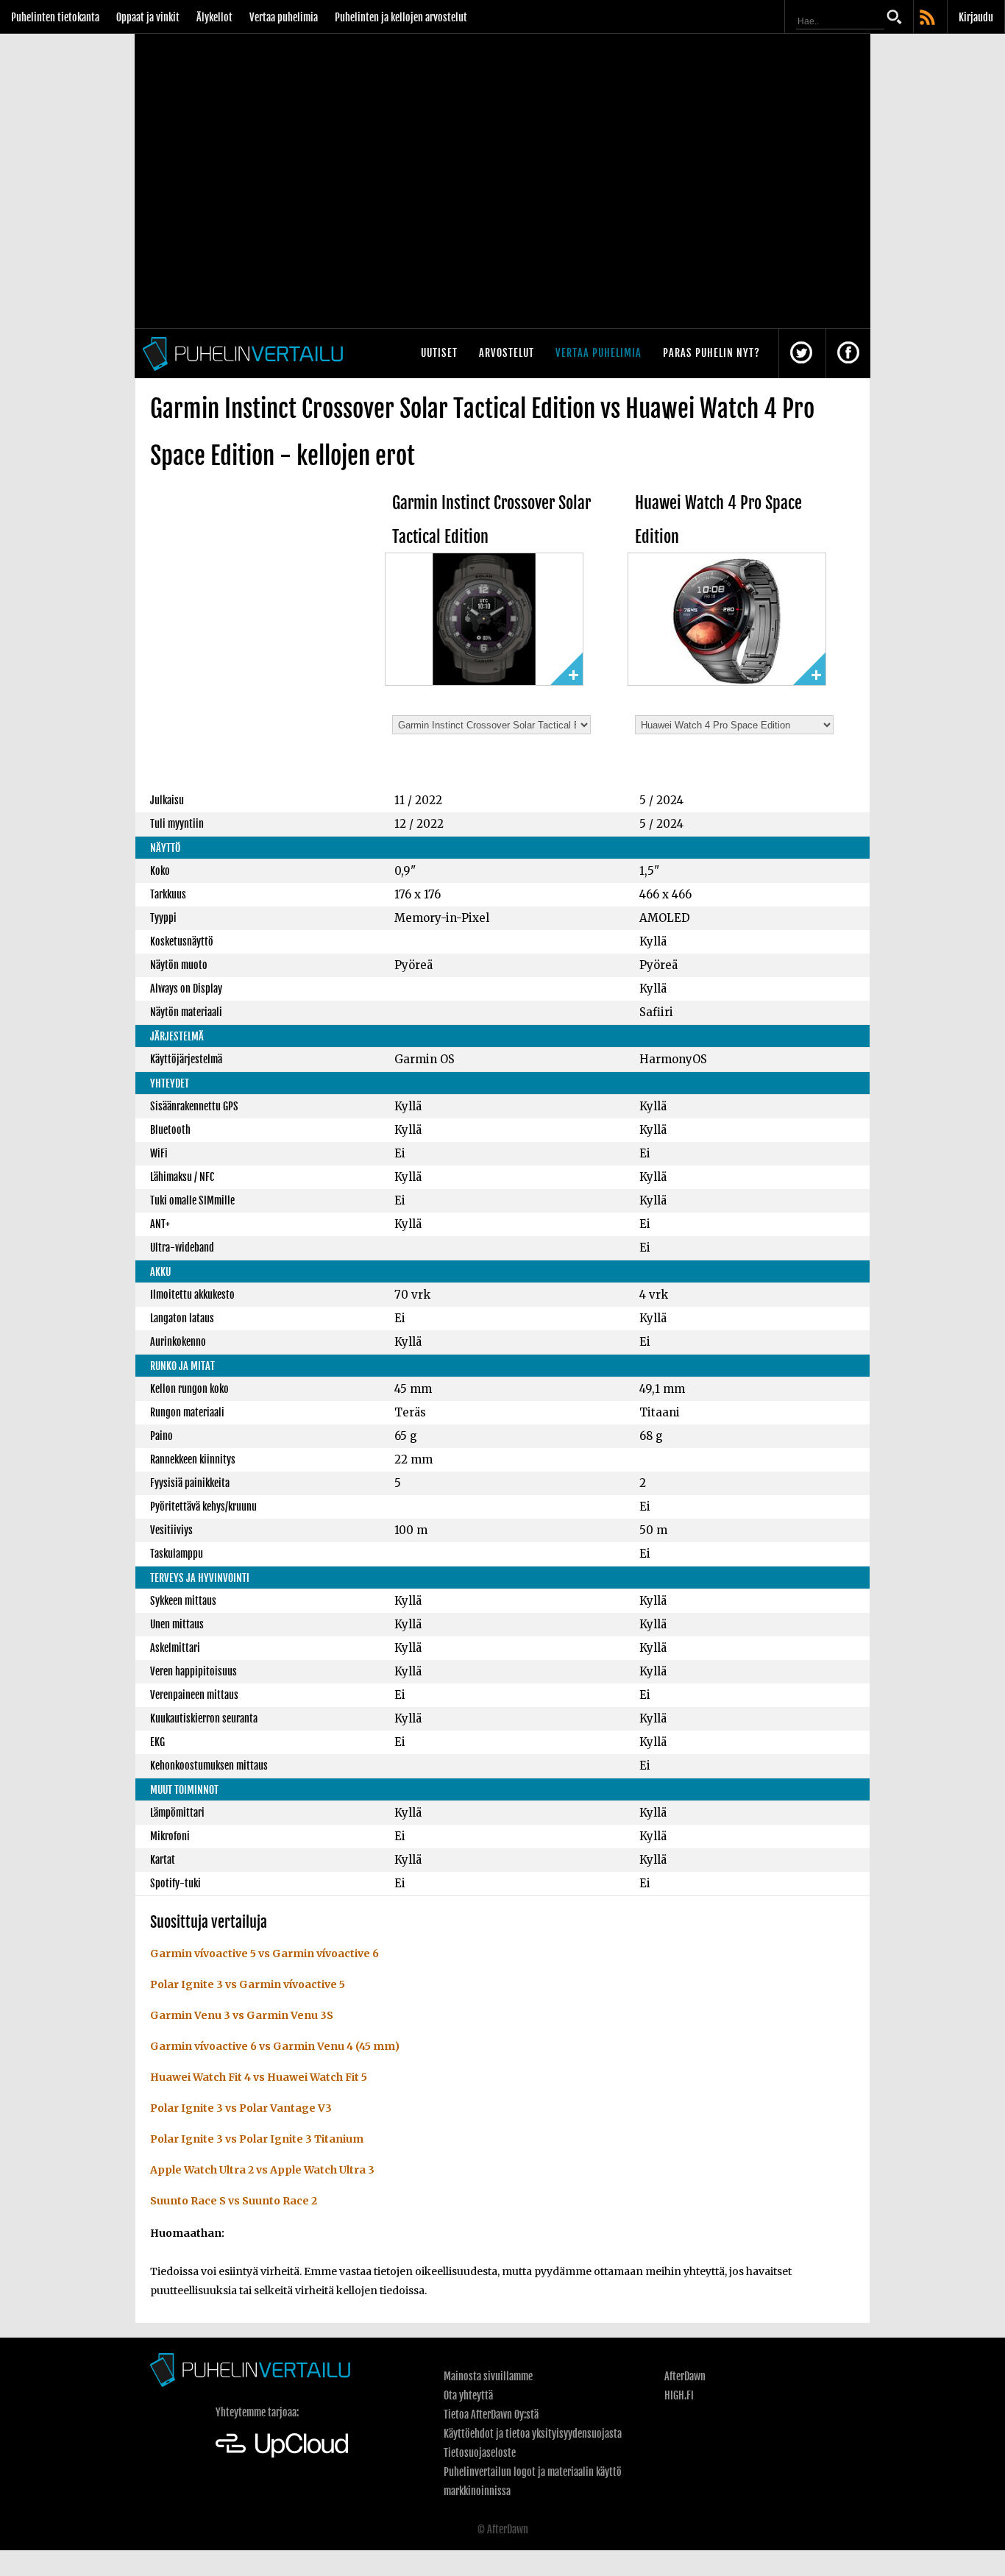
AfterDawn (685, 2376)
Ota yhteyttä (468, 2395)
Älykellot (214, 17)
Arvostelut (507, 353)
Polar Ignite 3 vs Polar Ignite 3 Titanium (257, 2139)
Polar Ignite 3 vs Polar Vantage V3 (241, 2108)
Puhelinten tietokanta (55, 17)
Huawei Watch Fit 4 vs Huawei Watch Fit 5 (259, 2077)
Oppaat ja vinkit (148, 17)
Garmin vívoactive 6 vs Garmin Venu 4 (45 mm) (275, 2046)
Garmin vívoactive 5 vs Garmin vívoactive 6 (264, 1954)
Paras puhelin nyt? (711, 353)
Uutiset (439, 353)
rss (928, 18)
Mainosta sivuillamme (488, 2376)
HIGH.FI (679, 2395)
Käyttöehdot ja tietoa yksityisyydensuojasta (533, 2434)
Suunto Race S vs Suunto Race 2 (234, 2201)
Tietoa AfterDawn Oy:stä (491, 2414)
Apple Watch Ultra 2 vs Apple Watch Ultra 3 (262, 2170)
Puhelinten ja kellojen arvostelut (401, 17)
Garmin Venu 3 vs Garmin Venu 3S (242, 2015)
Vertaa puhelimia (284, 17)
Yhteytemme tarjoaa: (257, 2412)
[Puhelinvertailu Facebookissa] (848, 354)
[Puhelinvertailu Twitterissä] (801, 354)
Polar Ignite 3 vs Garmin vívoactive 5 (248, 1984)
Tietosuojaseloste (480, 2453)
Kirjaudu (976, 17)
